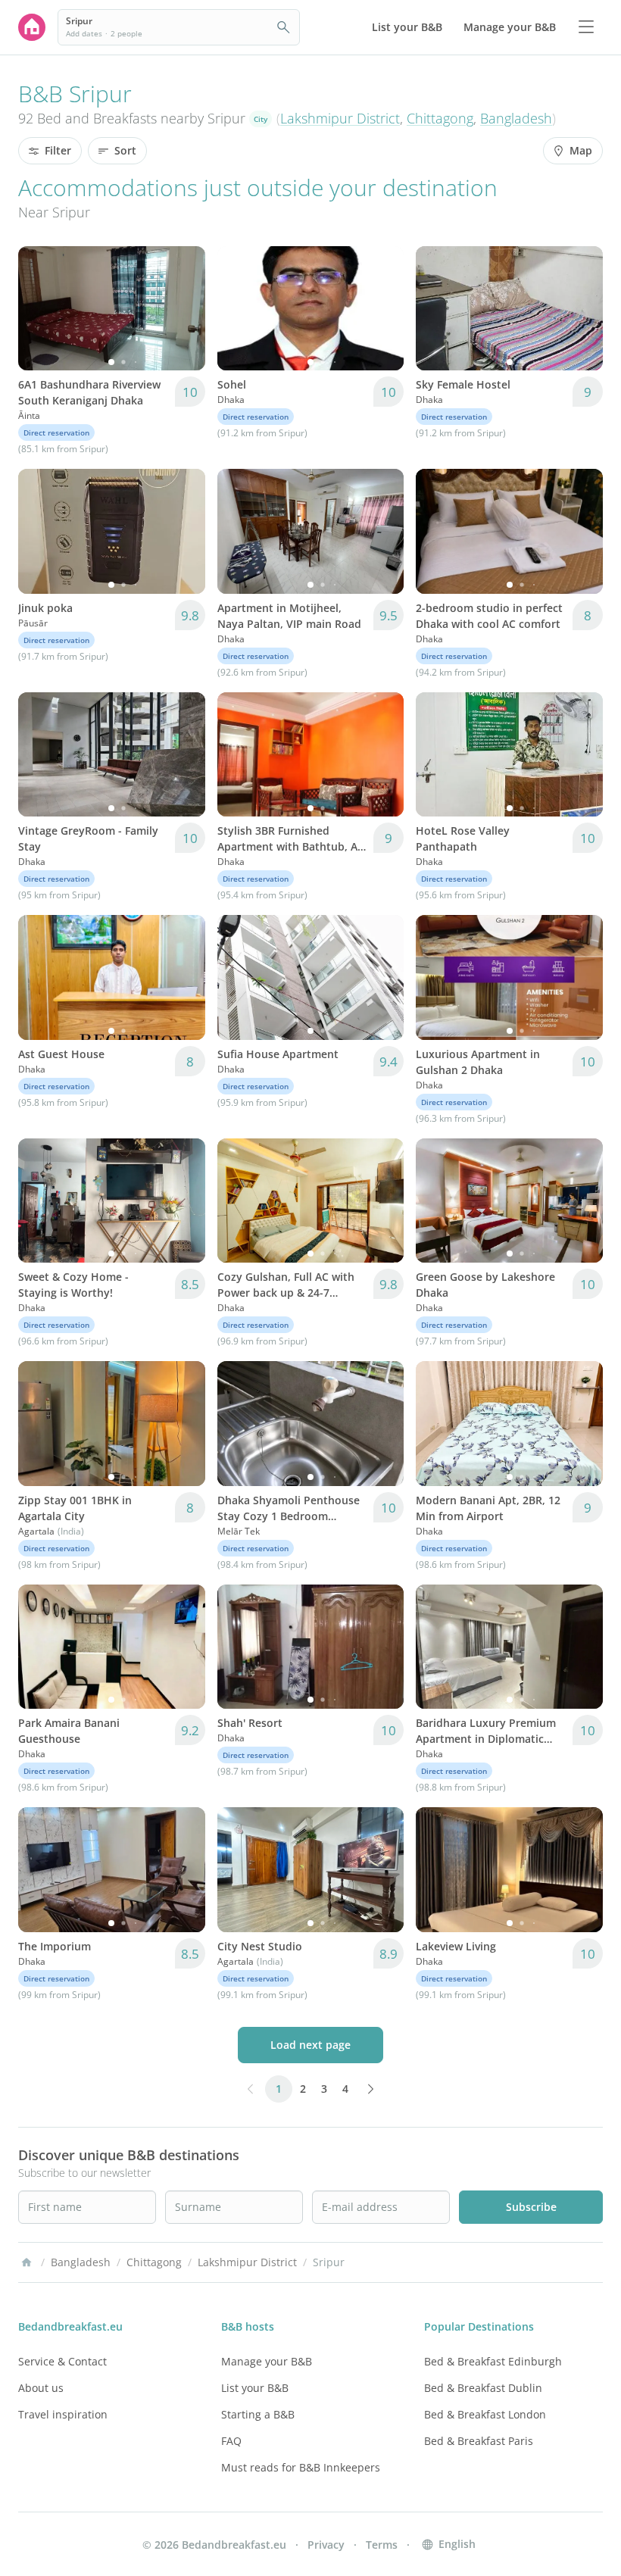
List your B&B (255, 2388)
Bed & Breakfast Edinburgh (493, 2361)
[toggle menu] (586, 27)
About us (41, 2388)
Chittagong (440, 118)
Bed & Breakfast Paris (479, 2441)
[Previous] (39, 308)
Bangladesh (516, 118)
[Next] (184, 308)
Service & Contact (62, 2361)
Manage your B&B (267, 2361)
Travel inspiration (63, 2414)
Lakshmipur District (340, 118)
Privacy (326, 2545)
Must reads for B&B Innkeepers (301, 2467)
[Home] (27, 2262)
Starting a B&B (258, 2414)
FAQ (231, 2441)
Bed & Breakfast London (485, 2414)
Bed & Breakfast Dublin (483, 2388)
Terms (382, 2545)
